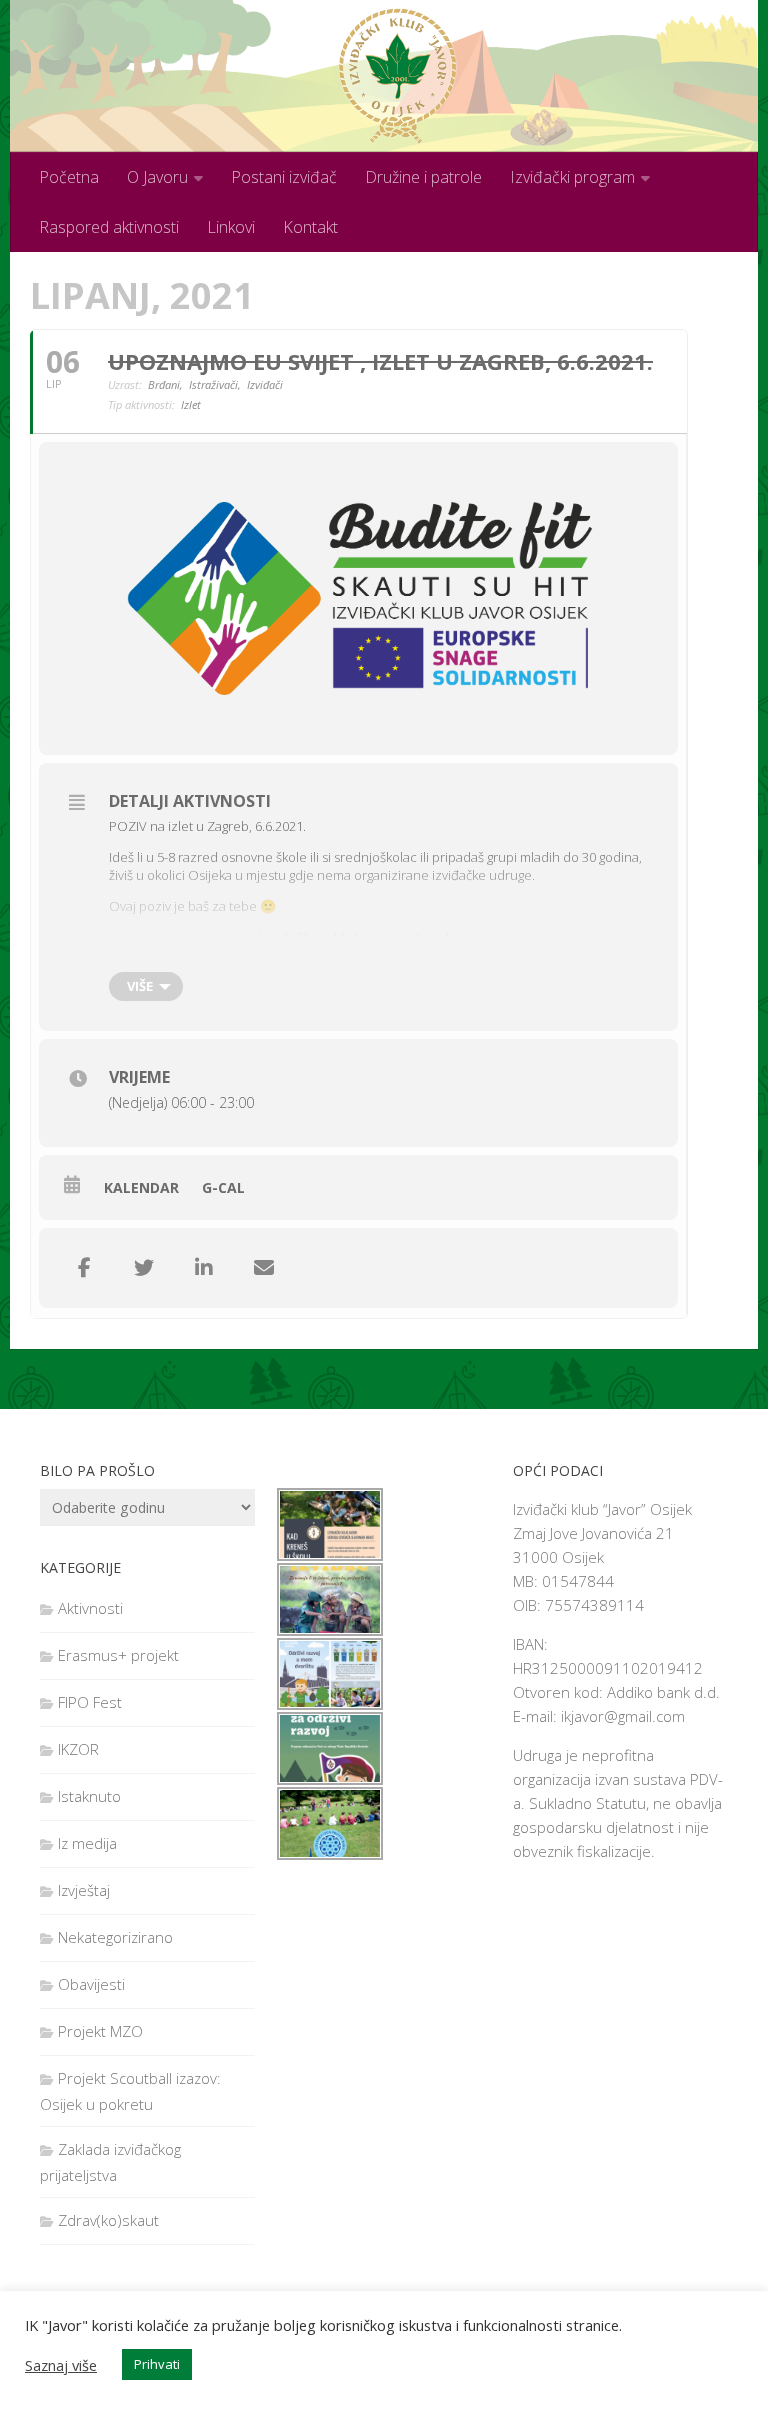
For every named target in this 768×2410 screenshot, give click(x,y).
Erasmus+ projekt (118, 1655)
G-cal (223, 1187)
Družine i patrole (423, 177)
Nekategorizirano (115, 1937)
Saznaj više (61, 2365)
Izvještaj (84, 1890)
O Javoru (157, 177)
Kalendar (141, 1187)
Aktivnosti (90, 1608)
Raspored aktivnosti (109, 227)
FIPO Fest (90, 1702)
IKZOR (78, 1749)
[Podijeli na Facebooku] (84, 1268)
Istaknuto (89, 1796)
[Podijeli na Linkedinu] (204, 1268)
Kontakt (310, 227)
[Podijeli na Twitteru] (144, 1268)
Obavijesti (91, 1984)
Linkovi (231, 227)
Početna (69, 177)
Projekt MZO (100, 2031)
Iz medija (87, 1843)
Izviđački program (572, 177)
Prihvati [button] (157, 2364)
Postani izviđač (284, 177)
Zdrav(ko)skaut (108, 2220)
